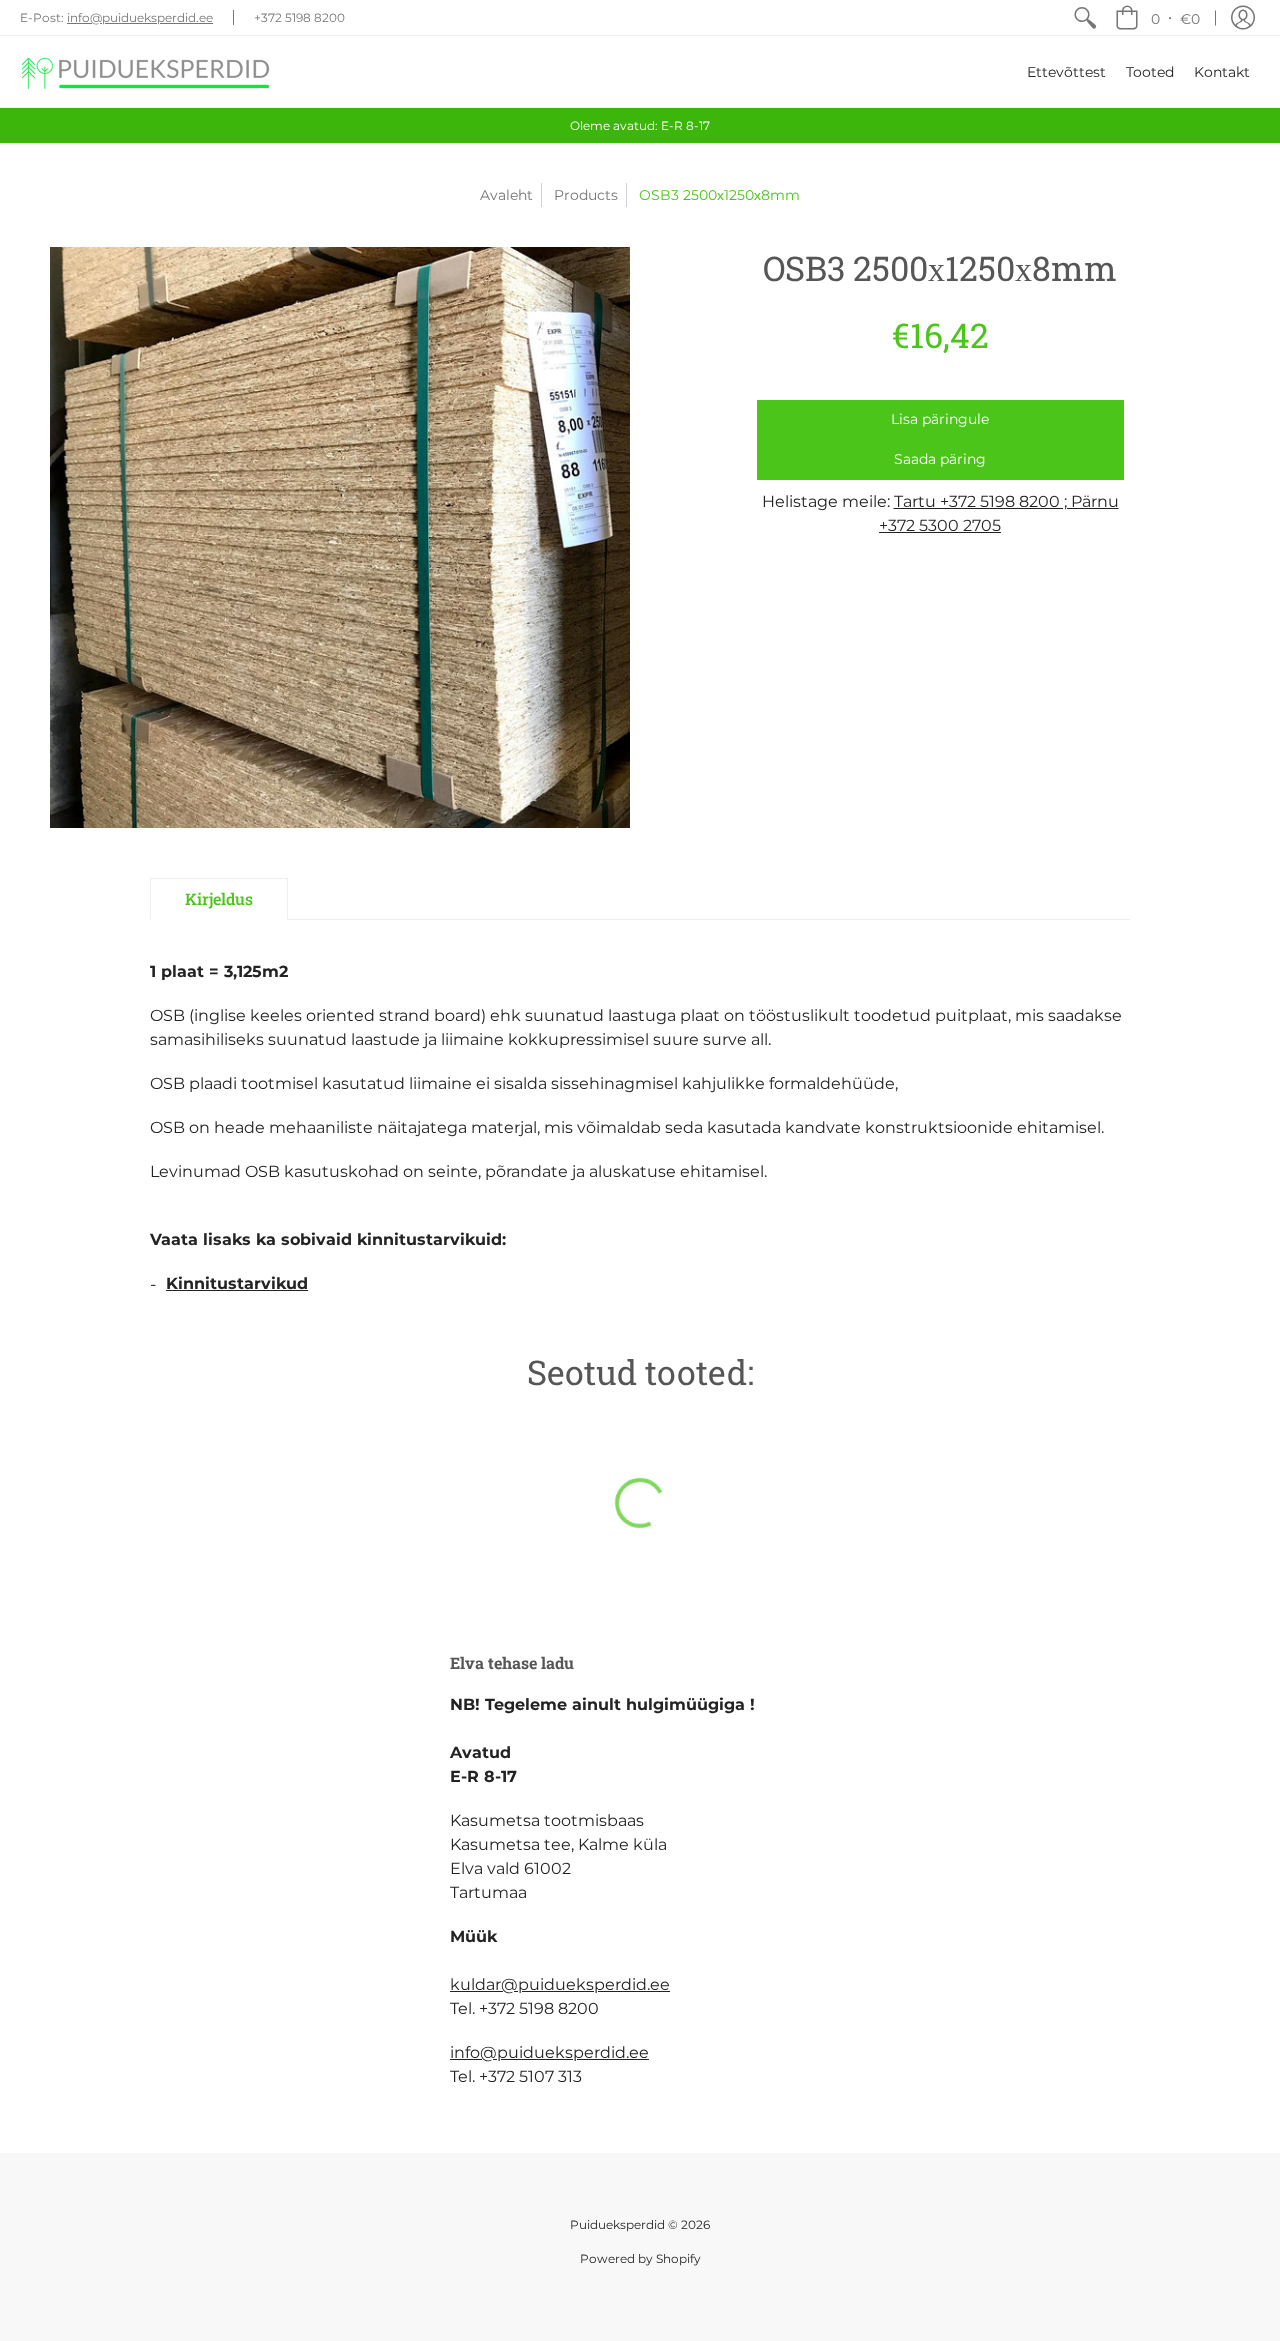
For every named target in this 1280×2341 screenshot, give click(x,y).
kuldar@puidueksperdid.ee (560, 1984)
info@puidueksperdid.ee (140, 17)
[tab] (219, 899)
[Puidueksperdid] (145, 71)
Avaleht (506, 195)
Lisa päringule (940, 419)
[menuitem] (1085, 17)
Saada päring (940, 459)
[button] (1157, 17)
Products (586, 195)
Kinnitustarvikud (237, 1283)
